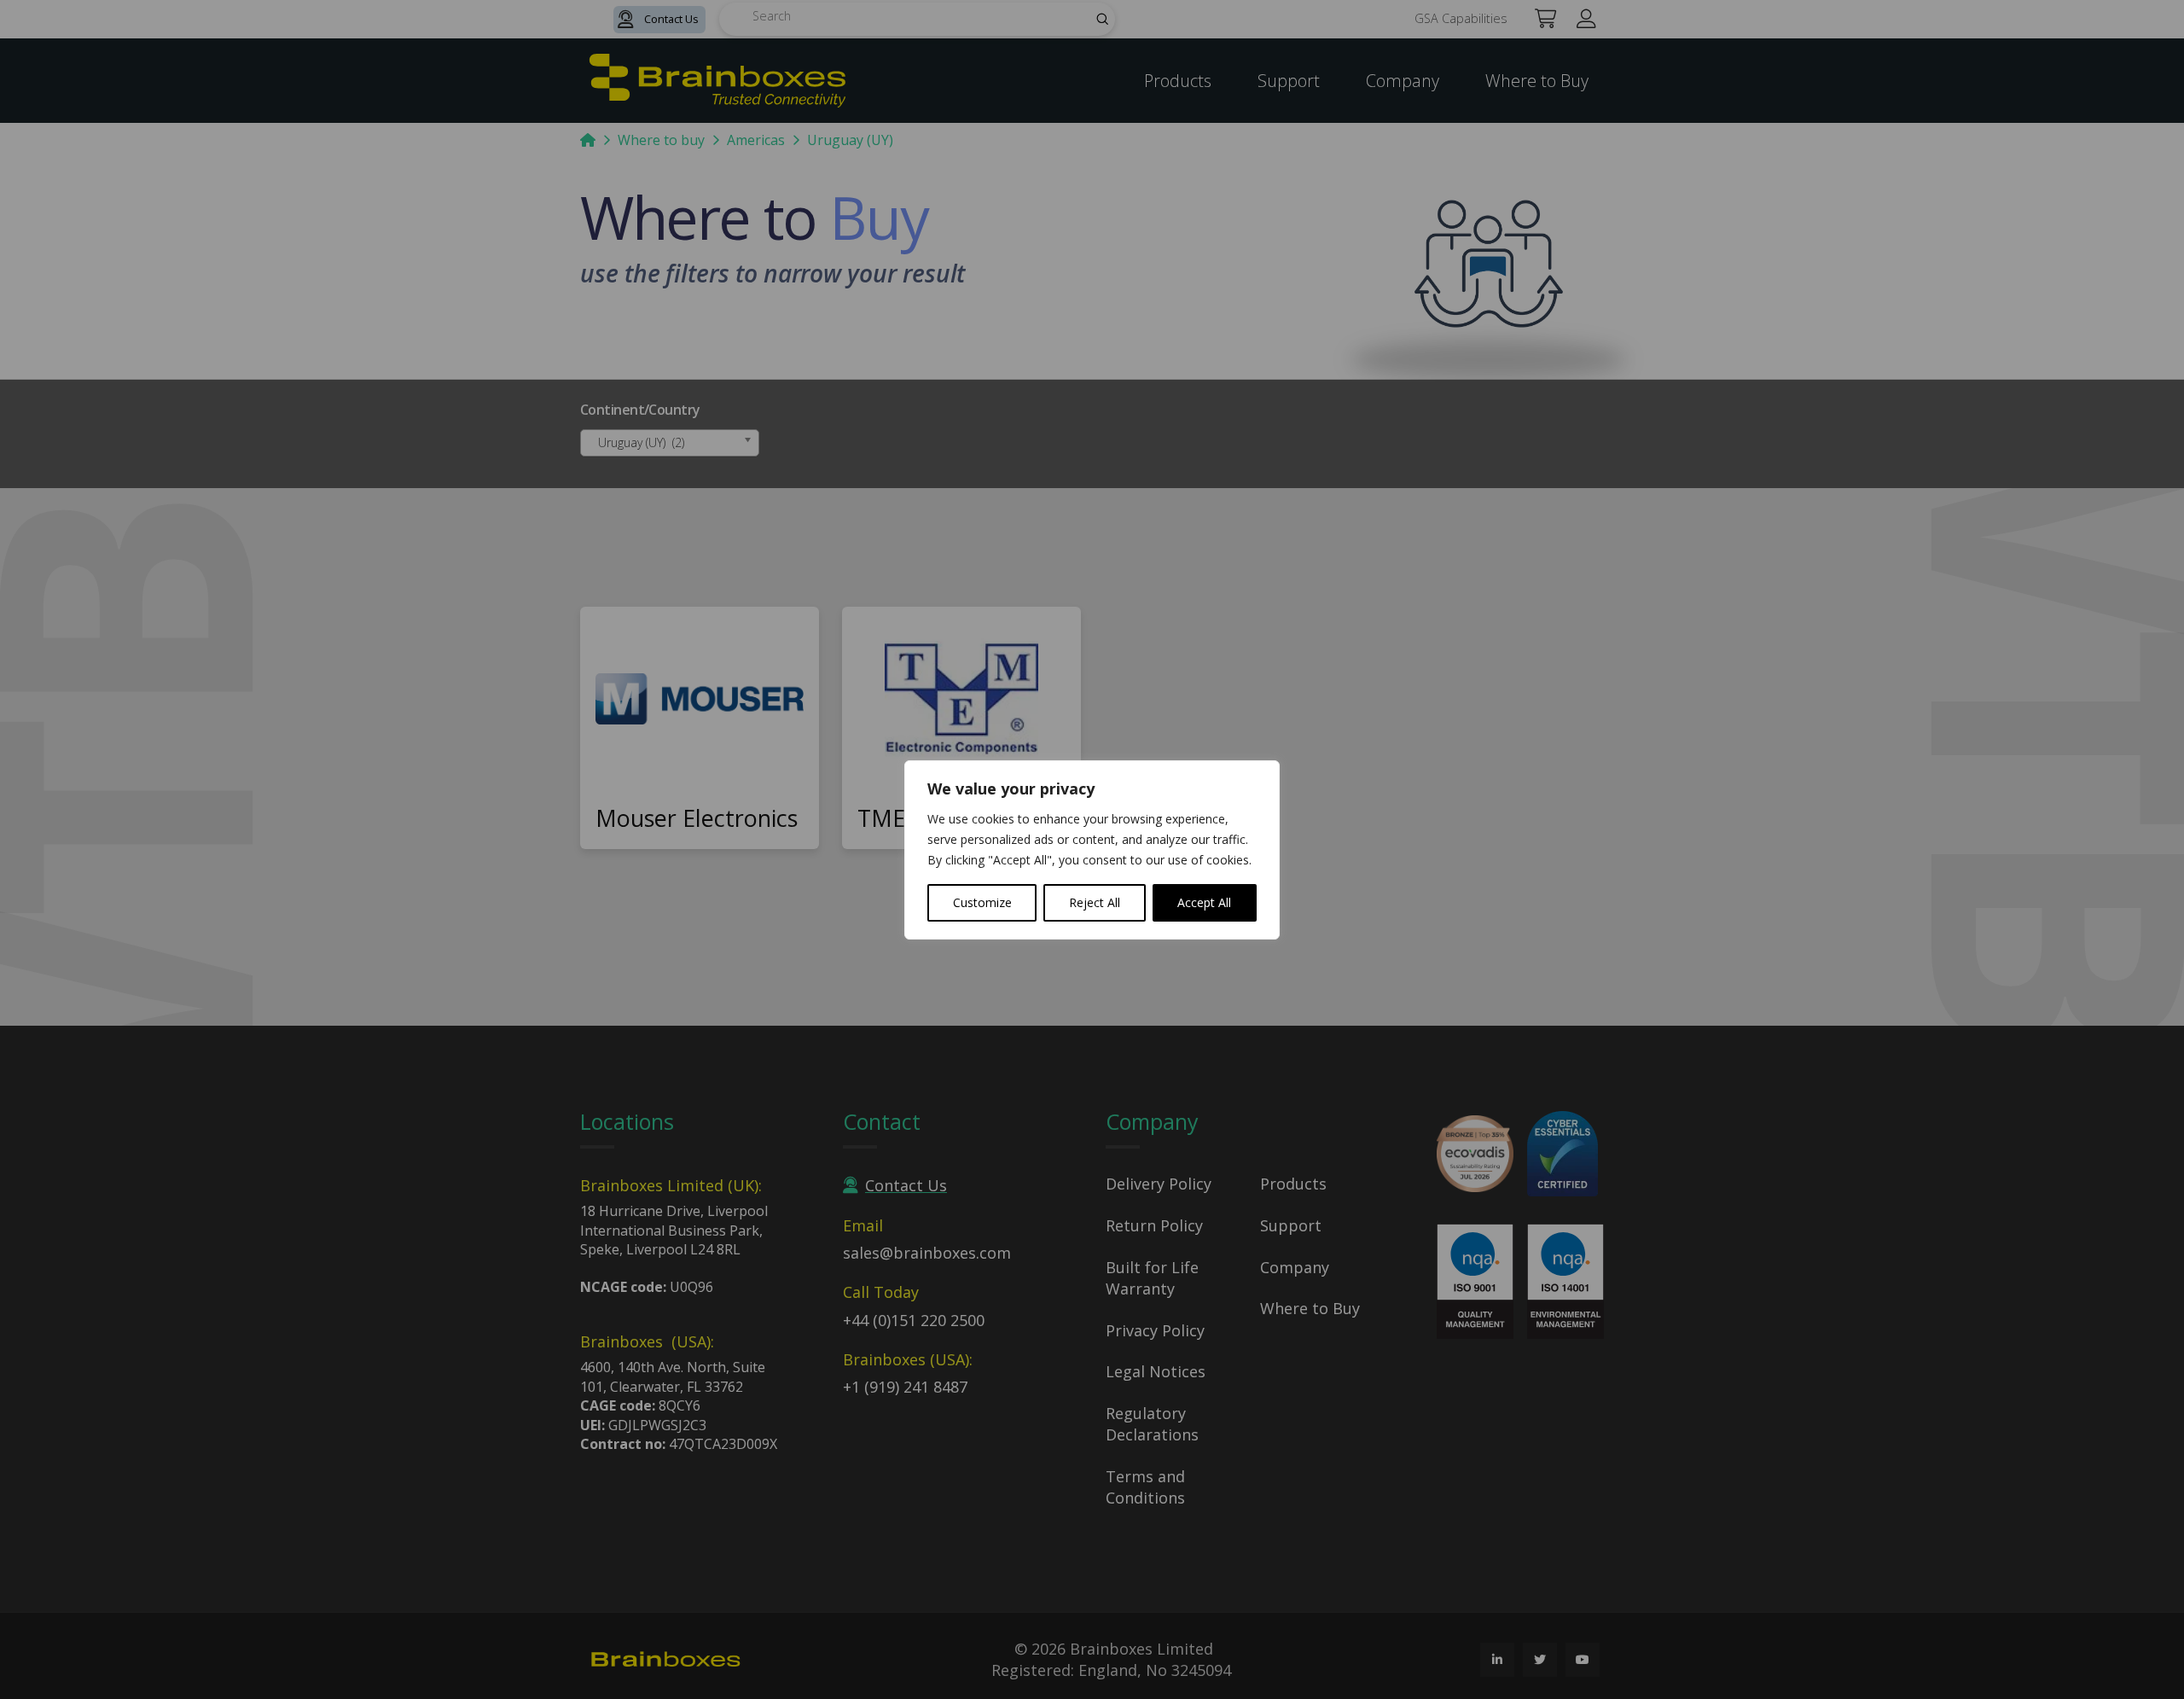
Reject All (1095, 902)
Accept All (1204, 902)
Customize (982, 902)
